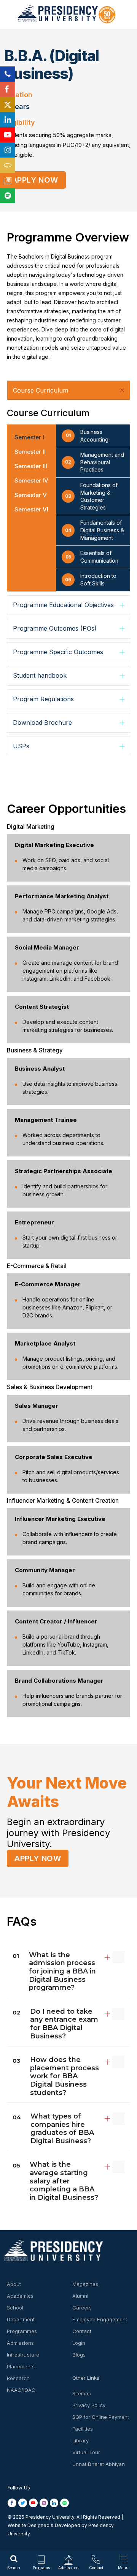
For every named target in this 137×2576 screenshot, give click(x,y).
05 (55, 2181)
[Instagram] (8, 150)
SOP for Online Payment (101, 2417)
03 (56, 2076)
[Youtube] (8, 135)
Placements (21, 2366)
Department (21, 2319)
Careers (82, 2308)
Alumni (80, 2296)
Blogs (79, 2355)
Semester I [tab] (29, 437)
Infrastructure (23, 2355)
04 (53, 2129)
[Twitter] (8, 104)
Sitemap (82, 2393)
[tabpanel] (68, 488)
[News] (8, 180)
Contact (82, 2331)
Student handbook (40, 675)
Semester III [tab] (31, 466)
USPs (21, 746)
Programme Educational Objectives (63, 605)
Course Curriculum (41, 390)
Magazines (85, 2284)
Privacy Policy (89, 2405)
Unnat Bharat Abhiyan (99, 2464)
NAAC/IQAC (21, 2390)
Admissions (20, 2343)
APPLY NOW (35, 180)
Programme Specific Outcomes (58, 652)
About (14, 2284)
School (15, 2308)
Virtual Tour (86, 2452)
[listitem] (13, 2503)
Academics (20, 2296)
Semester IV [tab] (31, 480)
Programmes (22, 2331)
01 (54, 1971)
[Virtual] (8, 165)
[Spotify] (8, 196)
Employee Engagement (100, 2319)
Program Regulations (43, 699)
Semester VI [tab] (31, 509)
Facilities (83, 2429)
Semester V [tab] (31, 495)
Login (79, 2343)
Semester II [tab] (30, 452)
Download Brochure (42, 722)
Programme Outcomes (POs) (55, 628)
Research (18, 2378)
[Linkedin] (8, 120)
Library (80, 2440)
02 (55, 2024)
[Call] (8, 74)
